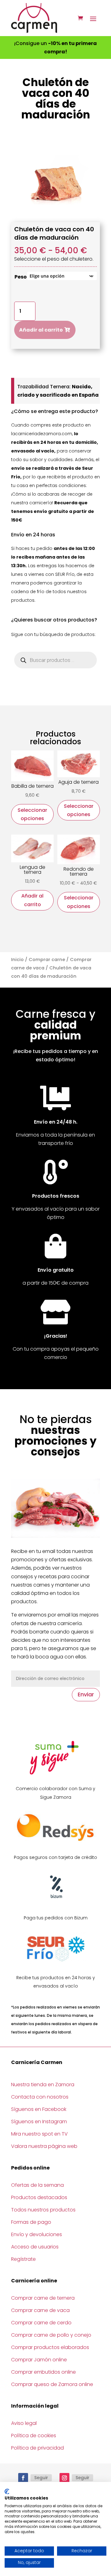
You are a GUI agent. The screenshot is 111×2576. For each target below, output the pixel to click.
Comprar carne (47, 960)
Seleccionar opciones (32, 814)
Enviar (86, 1694)
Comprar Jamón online (39, 2360)
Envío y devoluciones (37, 2234)
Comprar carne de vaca (40, 2310)
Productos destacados (39, 2197)
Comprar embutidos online (43, 2372)
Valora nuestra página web (44, 2146)
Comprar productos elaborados (50, 2347)
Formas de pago (31, 2222)
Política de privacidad (37, 2448)
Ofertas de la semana (37, 2185)
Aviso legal (24, 2423)
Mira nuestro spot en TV (39, 2134)
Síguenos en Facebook (39, 2109)
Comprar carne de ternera (43, 2298)
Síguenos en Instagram (39, 2122)
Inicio (17, 960)
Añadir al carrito (41, 330)
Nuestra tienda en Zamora (43, 2085)
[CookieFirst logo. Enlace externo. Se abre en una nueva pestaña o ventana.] (7, 2491)
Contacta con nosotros (40, 2097)
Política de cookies (34, 2436)
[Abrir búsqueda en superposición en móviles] (55, 660)
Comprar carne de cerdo (41, 2323)
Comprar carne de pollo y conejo (51, 2335)
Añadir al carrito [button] (32, 900)
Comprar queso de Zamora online (52, 2384)
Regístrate (23, 2259)
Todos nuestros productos (43, 2210)
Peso (21, 277)
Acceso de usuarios (35, 2247)
